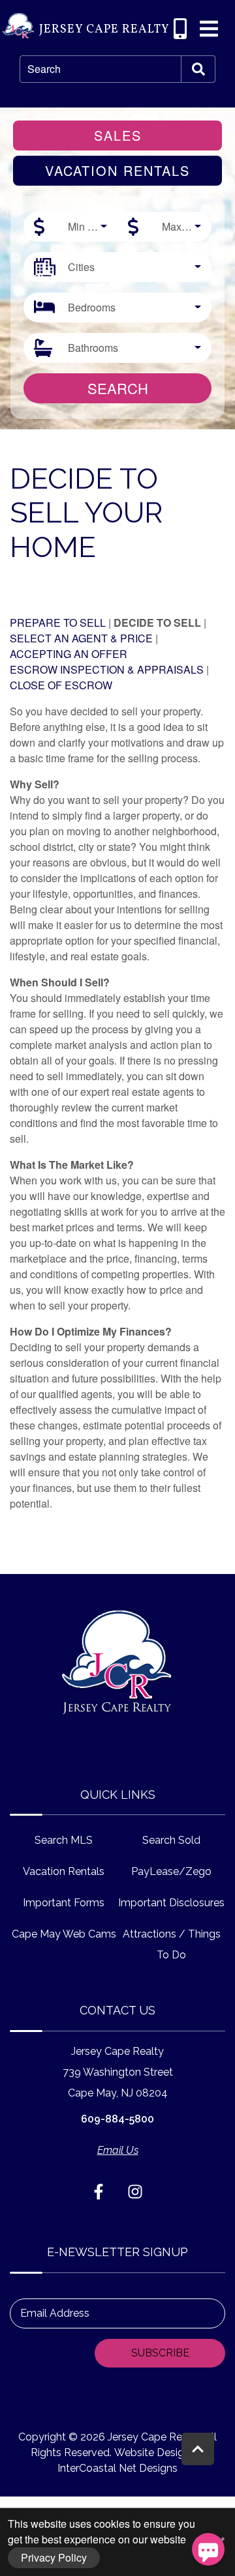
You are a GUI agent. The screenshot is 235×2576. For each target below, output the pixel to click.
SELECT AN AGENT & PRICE (81, 638)
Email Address (55, 2313)
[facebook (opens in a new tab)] (101, 2192)
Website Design (152, 2453)
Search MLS (64, 1840)
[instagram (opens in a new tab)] (135, 2192)
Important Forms (64, 1903)
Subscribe (160, 2353)
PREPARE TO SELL (58, 623)
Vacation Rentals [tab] (117, 170)
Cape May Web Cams (64, 1934)
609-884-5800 (117, 2119)
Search (44, 69)
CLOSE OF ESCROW (61, 685)
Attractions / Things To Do (172, 1944)
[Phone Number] (180, 29)
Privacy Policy (54, 2557)
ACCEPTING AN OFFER (69, 654)
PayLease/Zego (171, 1871)
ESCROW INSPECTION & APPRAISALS (107, 669)
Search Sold (171, 1840)
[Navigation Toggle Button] (209, 29)
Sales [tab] (118, 135)
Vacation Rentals (64, 1871)
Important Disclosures (171, 1903)
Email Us (118, 2150)
